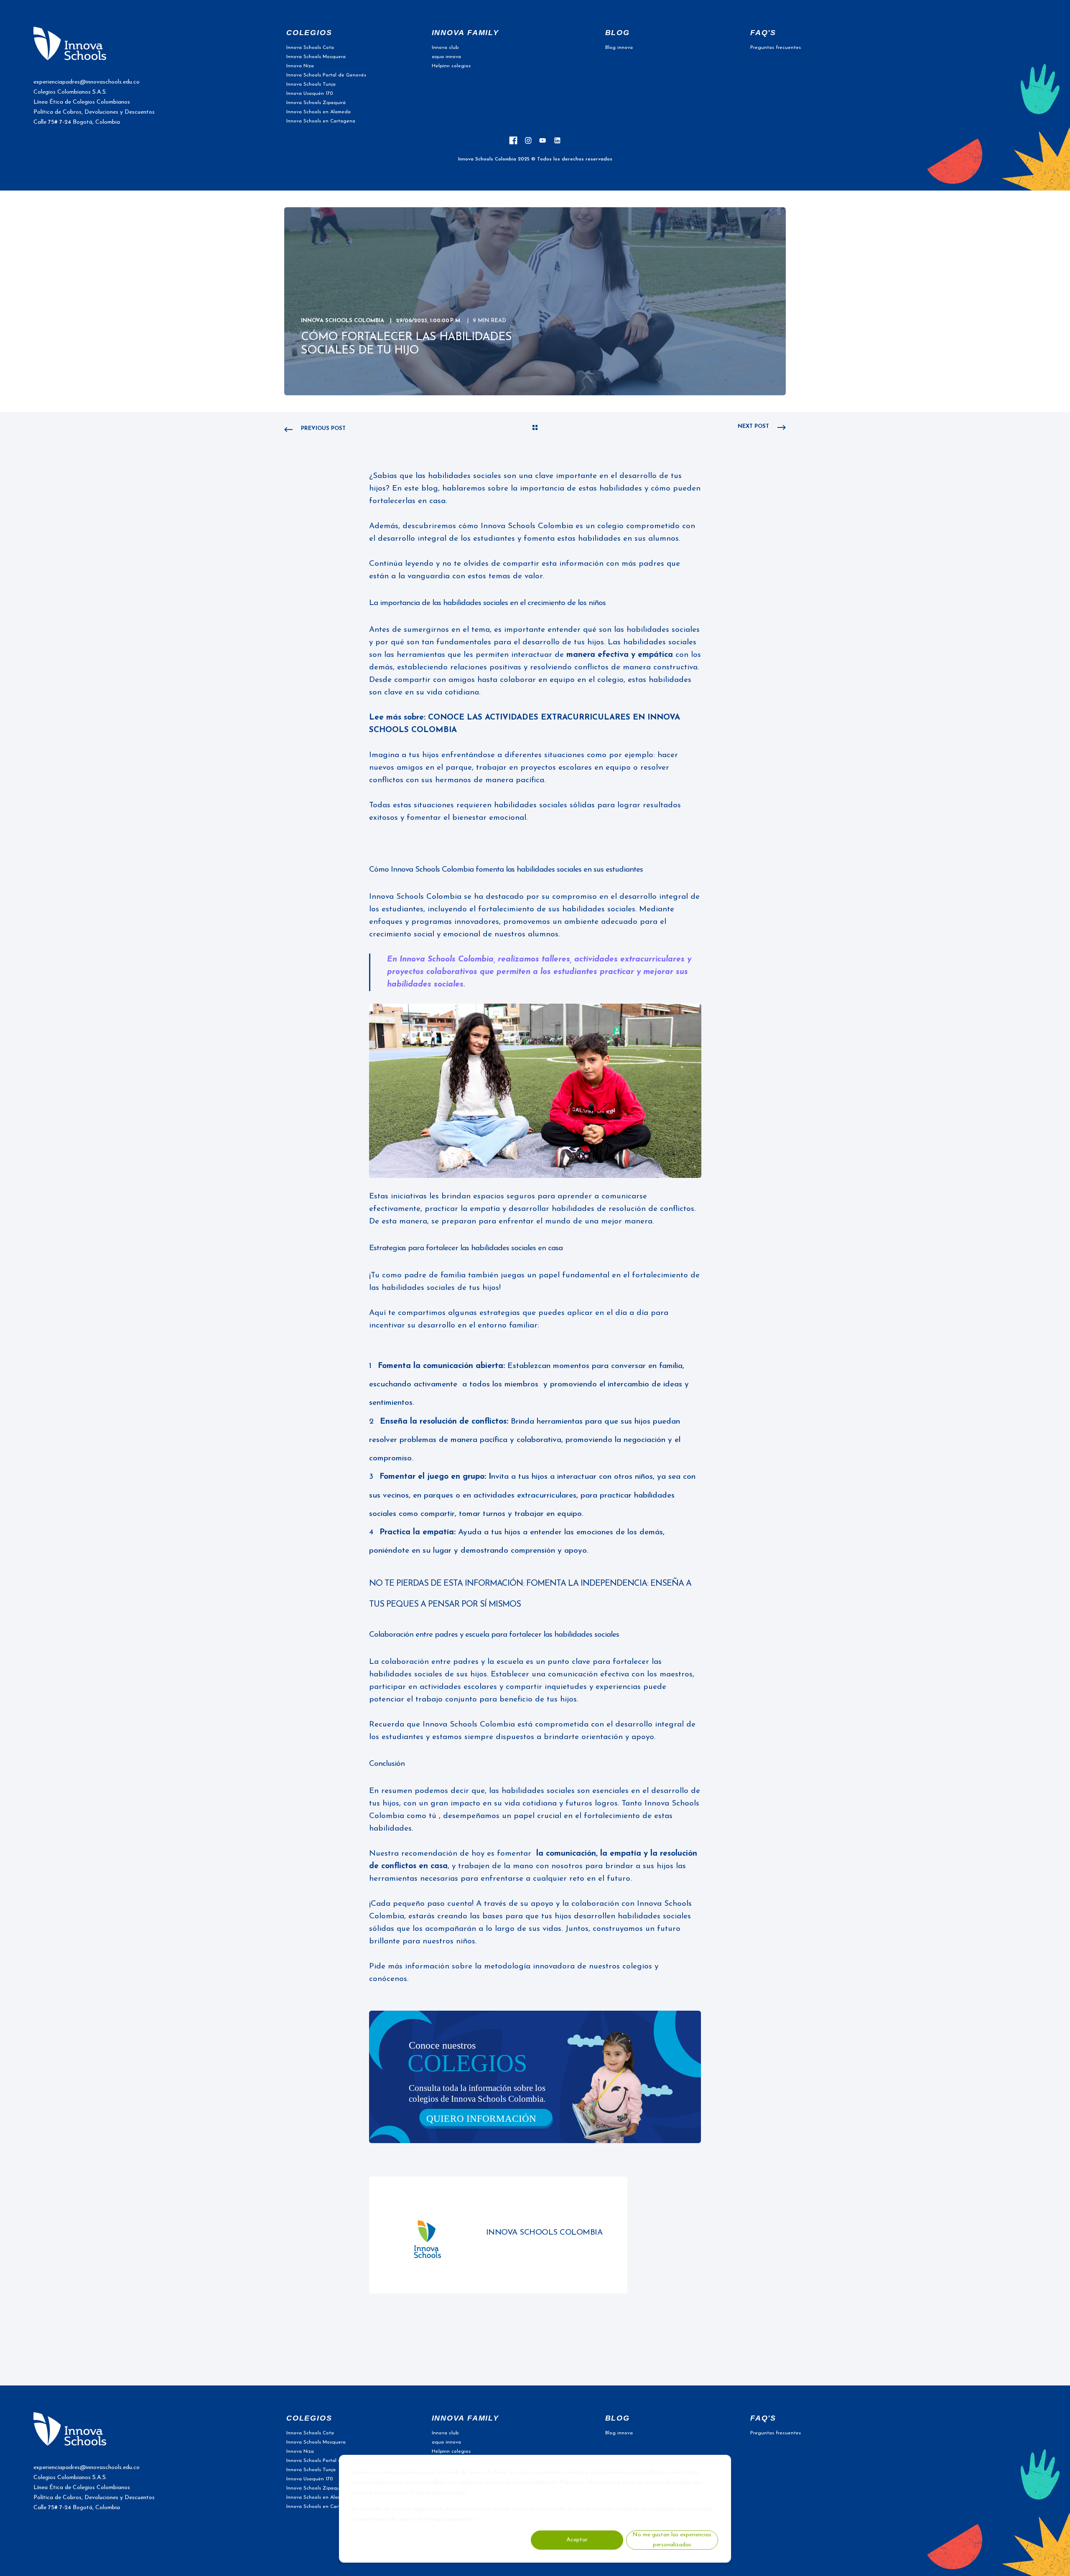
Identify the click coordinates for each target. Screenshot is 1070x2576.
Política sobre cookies (439, 2493)
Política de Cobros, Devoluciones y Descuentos (94, 112)
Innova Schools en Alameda (318, 112)
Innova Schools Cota (310, 48)
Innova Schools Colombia (343, 321)
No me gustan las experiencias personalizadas (672, 2540)
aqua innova (446, 57)
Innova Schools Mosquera (316, 57)
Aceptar (577, 2540)
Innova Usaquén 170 (310, 94)
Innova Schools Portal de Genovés (326, 75)
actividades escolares (460, 1687)
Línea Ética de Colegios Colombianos (82, 102)
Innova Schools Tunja (311, 84)
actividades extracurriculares (631, 960)
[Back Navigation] (535, 429)
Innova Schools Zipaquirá (316, 103)
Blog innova (619, 48)
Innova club (445, 48)
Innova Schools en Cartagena (321, 121)
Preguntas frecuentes (776, 48)
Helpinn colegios (451, 66)
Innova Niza (300, 66)
